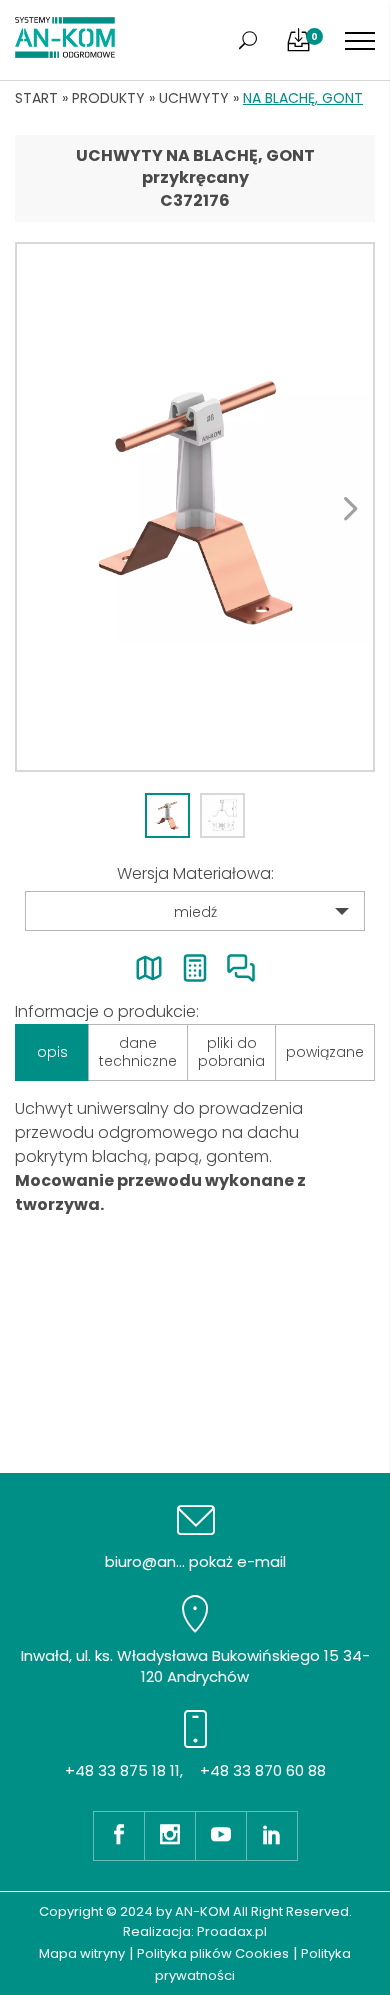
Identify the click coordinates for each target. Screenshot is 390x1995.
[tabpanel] (195, 507)
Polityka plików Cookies (213, 1953)
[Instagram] (169, 1836)
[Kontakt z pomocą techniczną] (241, 968)
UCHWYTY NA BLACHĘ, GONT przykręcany (195, 166)
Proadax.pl (232, 1931)
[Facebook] (118, 1836)
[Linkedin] (272, 1836)
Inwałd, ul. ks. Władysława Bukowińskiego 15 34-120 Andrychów (195, 1666)
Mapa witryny (82, 1953)
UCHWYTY (194, 98)
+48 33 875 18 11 (122, 1770)
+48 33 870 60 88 (263, 1770)
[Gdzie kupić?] (149, 968)
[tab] (167, 815)
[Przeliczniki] (195, 968)
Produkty (108, 98)
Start (36, 98)
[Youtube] (220, 1836)
